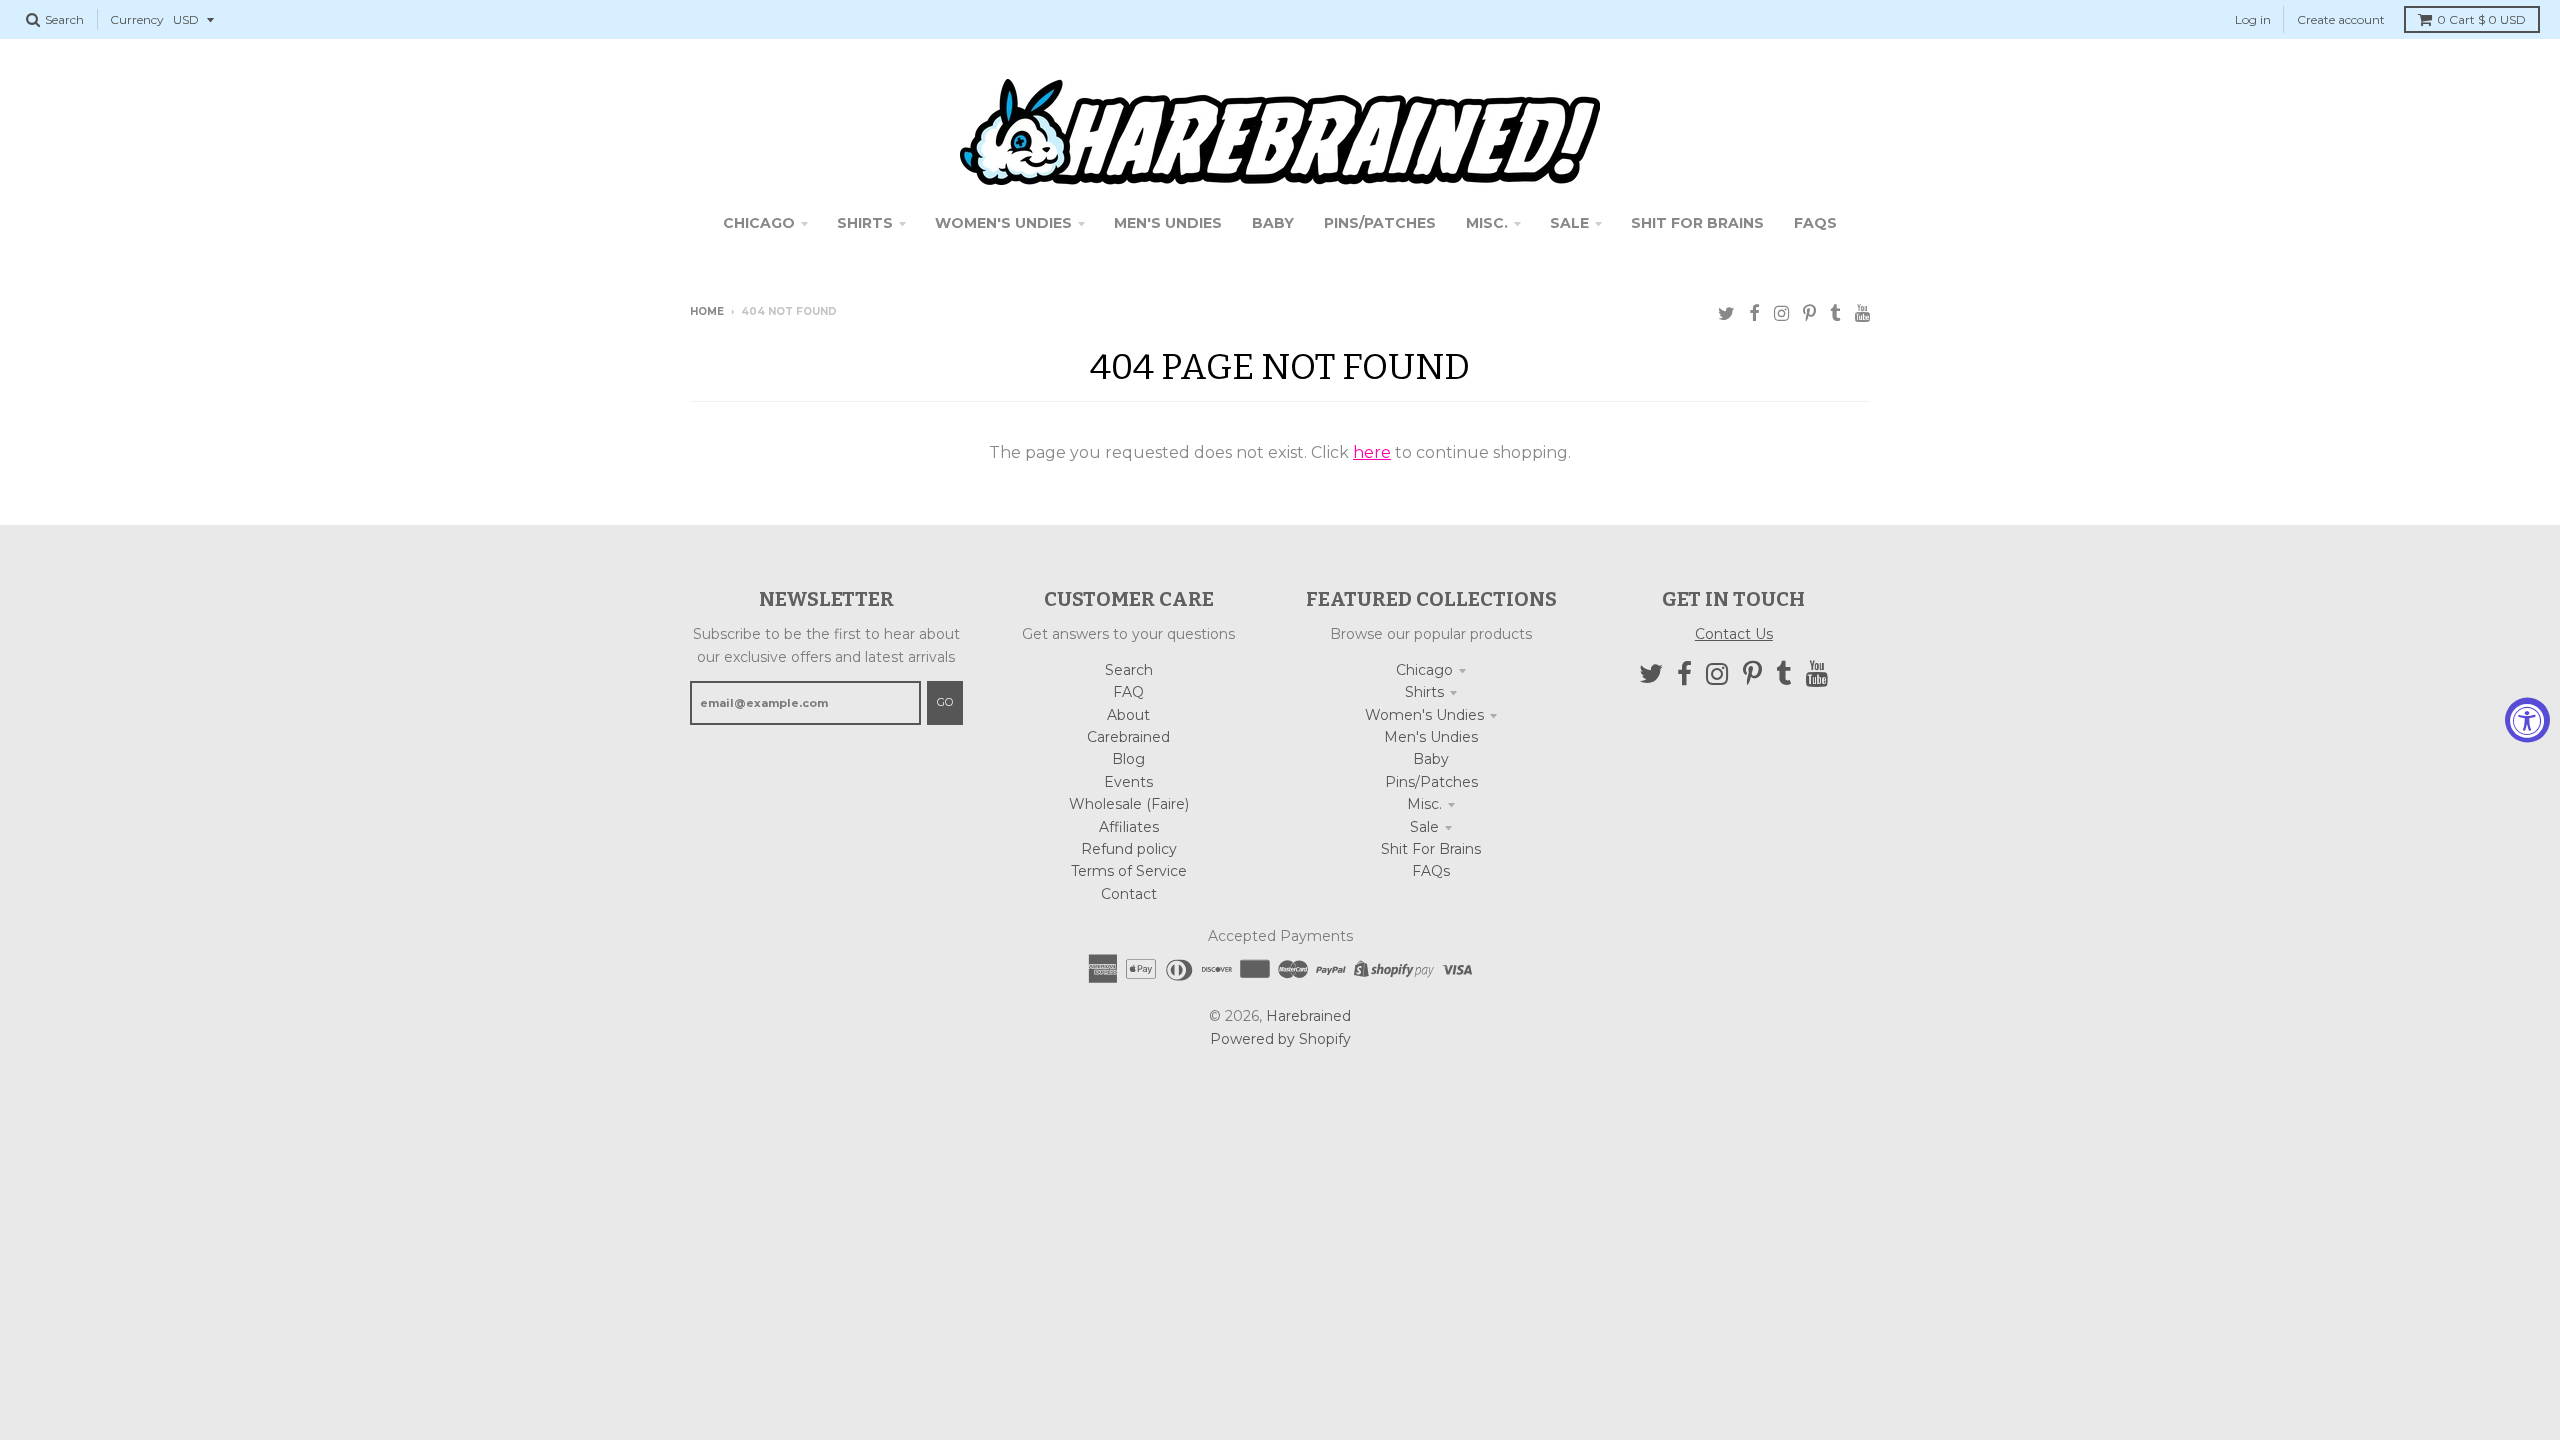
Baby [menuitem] (1273, 223)
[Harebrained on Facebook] (1754, 313)
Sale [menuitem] (1569, 223)
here (1372, 452)
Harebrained (1308, 1016)
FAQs (1431, 871)
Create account (2341, 19)
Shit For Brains (1431, 849)
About (1128, 715)
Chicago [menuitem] (759, 223)
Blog (1128, 759)
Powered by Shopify (1280, 1039)
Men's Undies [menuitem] (1168, 223)
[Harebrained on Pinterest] (1809, 313)
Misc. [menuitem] (1487, 223)
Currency (137, 19)
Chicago (1424, 670)
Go (945, 702)
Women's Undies (1424, 715)
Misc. (1424, 804)
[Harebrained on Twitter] (1726, 313)
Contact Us (1734, 634)
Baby (1431, 759)
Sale (1424, 827)
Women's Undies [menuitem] (1003, 223)
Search (1129, 670)
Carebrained (1128, 737)
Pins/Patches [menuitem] (1380, 223)
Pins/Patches (1431, 782)
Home (707, 311)
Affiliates (1129, 827)
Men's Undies (1431, 737)
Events (1128, 782)
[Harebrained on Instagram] (1781, 313)
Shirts (1424, 692)
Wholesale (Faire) (1129, 804)
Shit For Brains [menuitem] (1697, 223)
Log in (2253, 19)
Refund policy (1129, 849)
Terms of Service (1129, 871)
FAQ (1128, 692)
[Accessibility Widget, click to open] (2527, 720)
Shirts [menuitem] (865, 223)
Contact (1129, 894)
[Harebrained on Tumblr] (1835, 313)
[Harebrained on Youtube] (1862, 313)
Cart (2481, 19)
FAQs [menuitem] (1815, 223)
